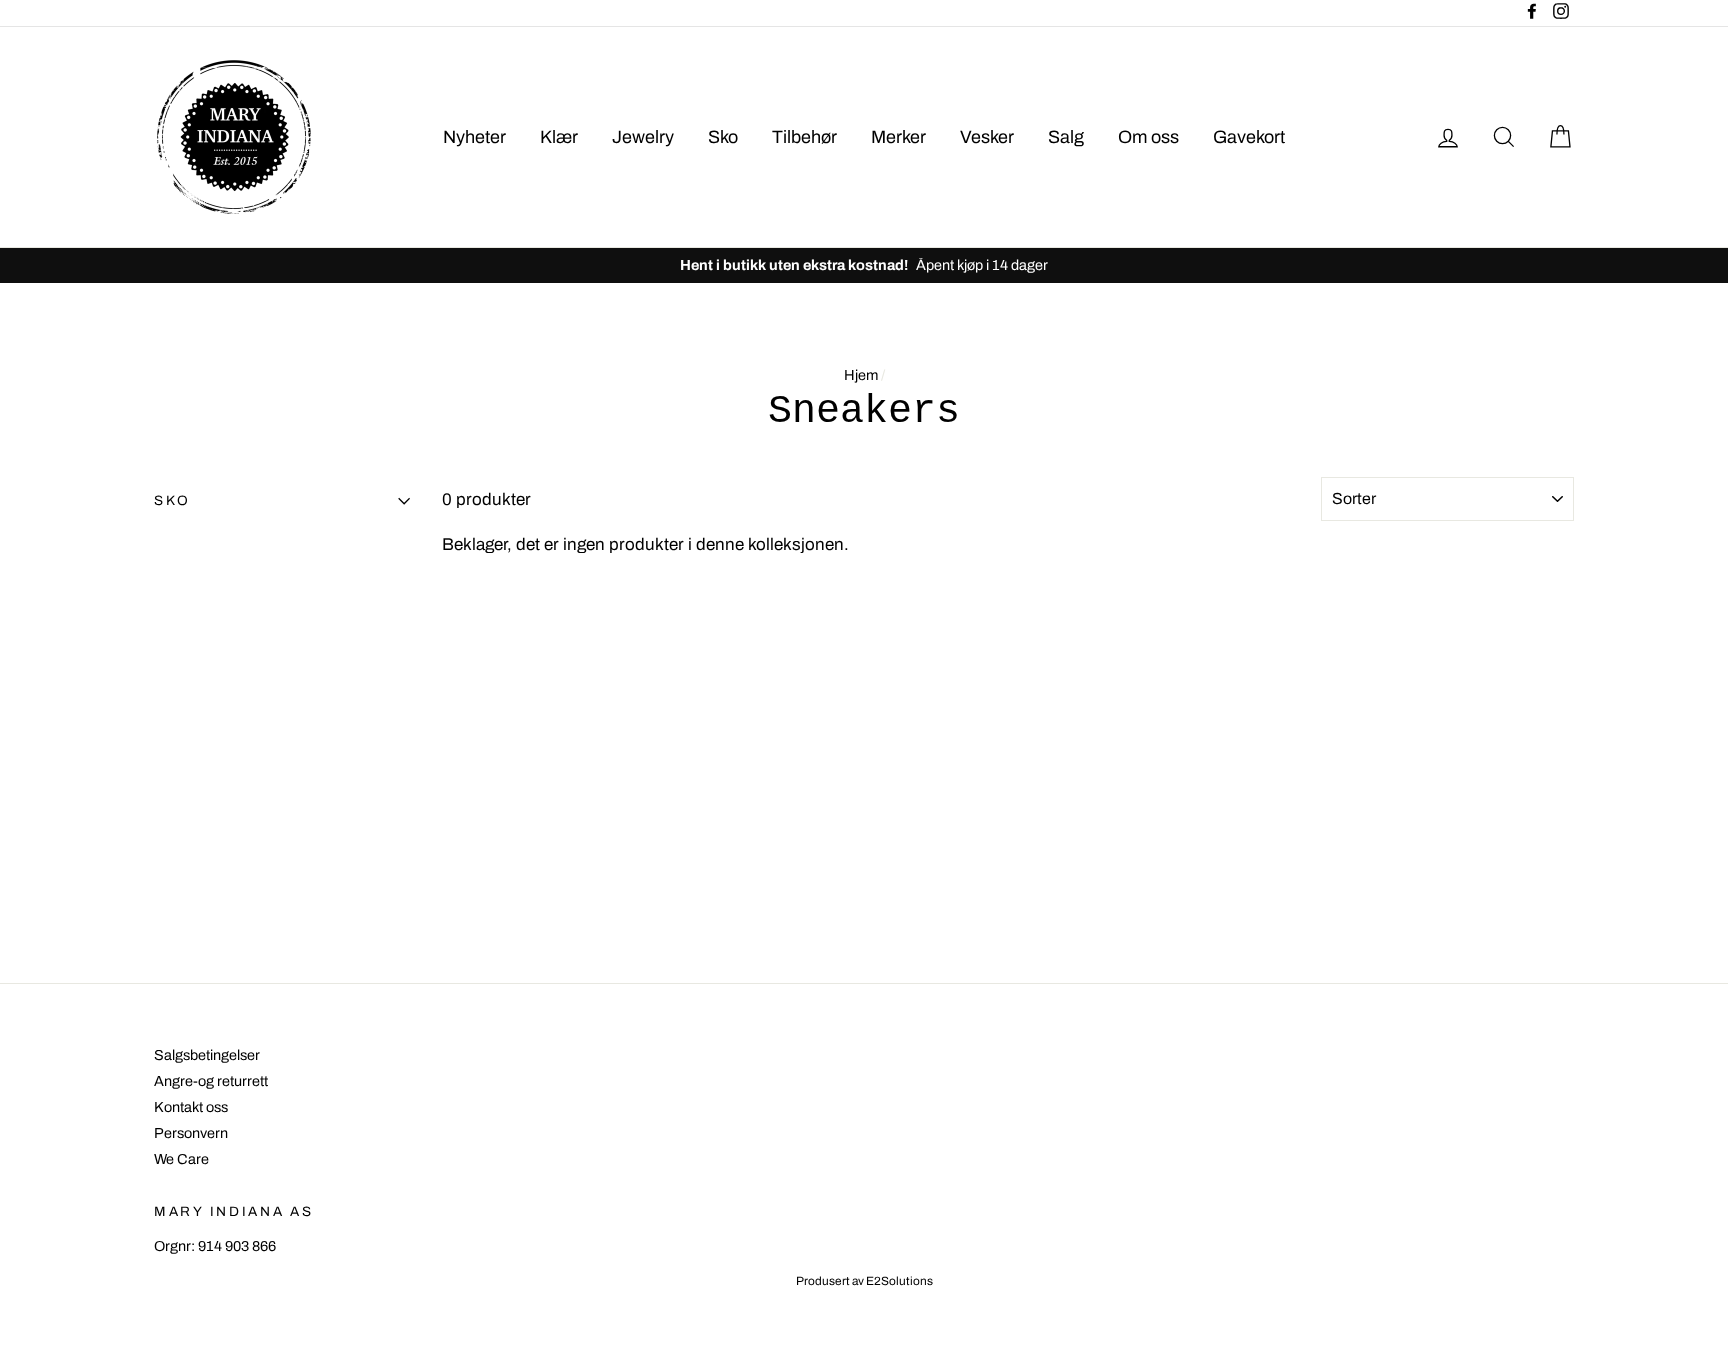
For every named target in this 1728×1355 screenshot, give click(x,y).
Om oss (1148, 137)
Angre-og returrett (211, 1081)
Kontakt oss (191, 1107)
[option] (864, 265)
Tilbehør (804, 137)
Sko (723, 137)
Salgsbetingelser (207, 1055)
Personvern (191, 1133)
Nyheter (474, 137)
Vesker (987, 137)
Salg (1066, 137)
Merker (898, 137)
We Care (181, 1159)
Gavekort (1249, 137)
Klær (559, 137)
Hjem (861, 375)
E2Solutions (899, 1281)
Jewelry (643, 137)
